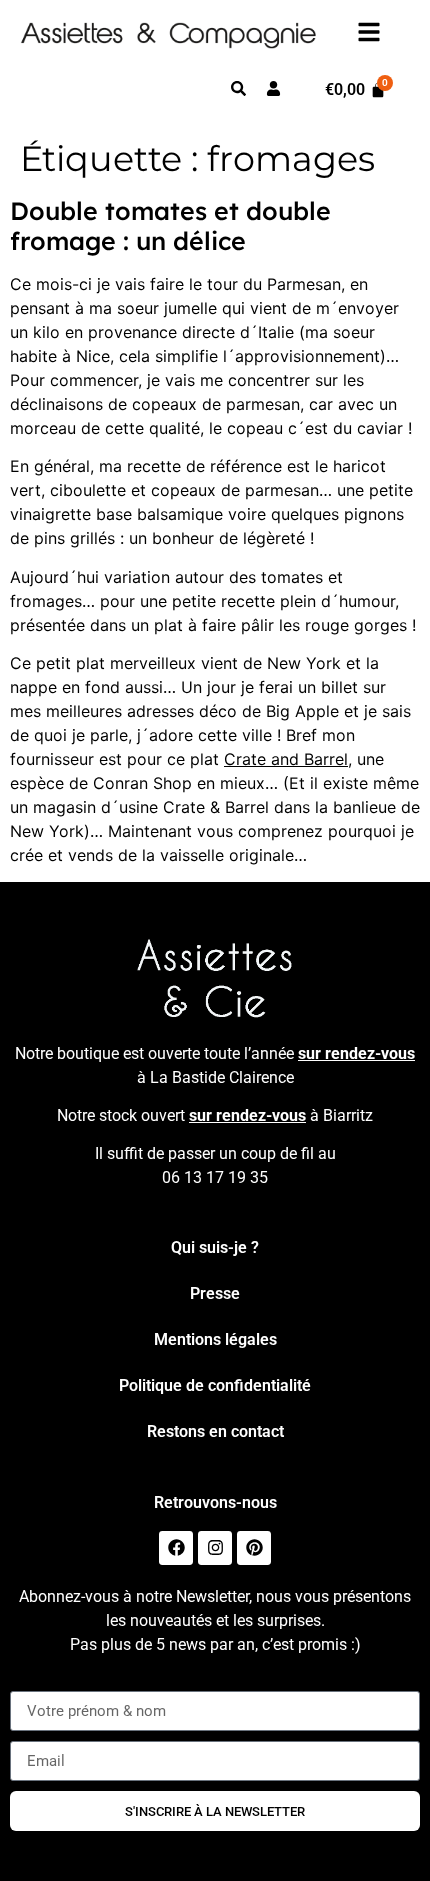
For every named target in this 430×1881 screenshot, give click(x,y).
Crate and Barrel (286, 759)
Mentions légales (215, 1339)
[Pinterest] (254, 1548)
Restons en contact (215, 1431)
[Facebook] (176, 1548)
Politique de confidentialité (215, 1385)
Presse (215, 1293)
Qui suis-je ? (215, 1247)
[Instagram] (215, 1548)
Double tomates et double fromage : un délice (170, 225)
